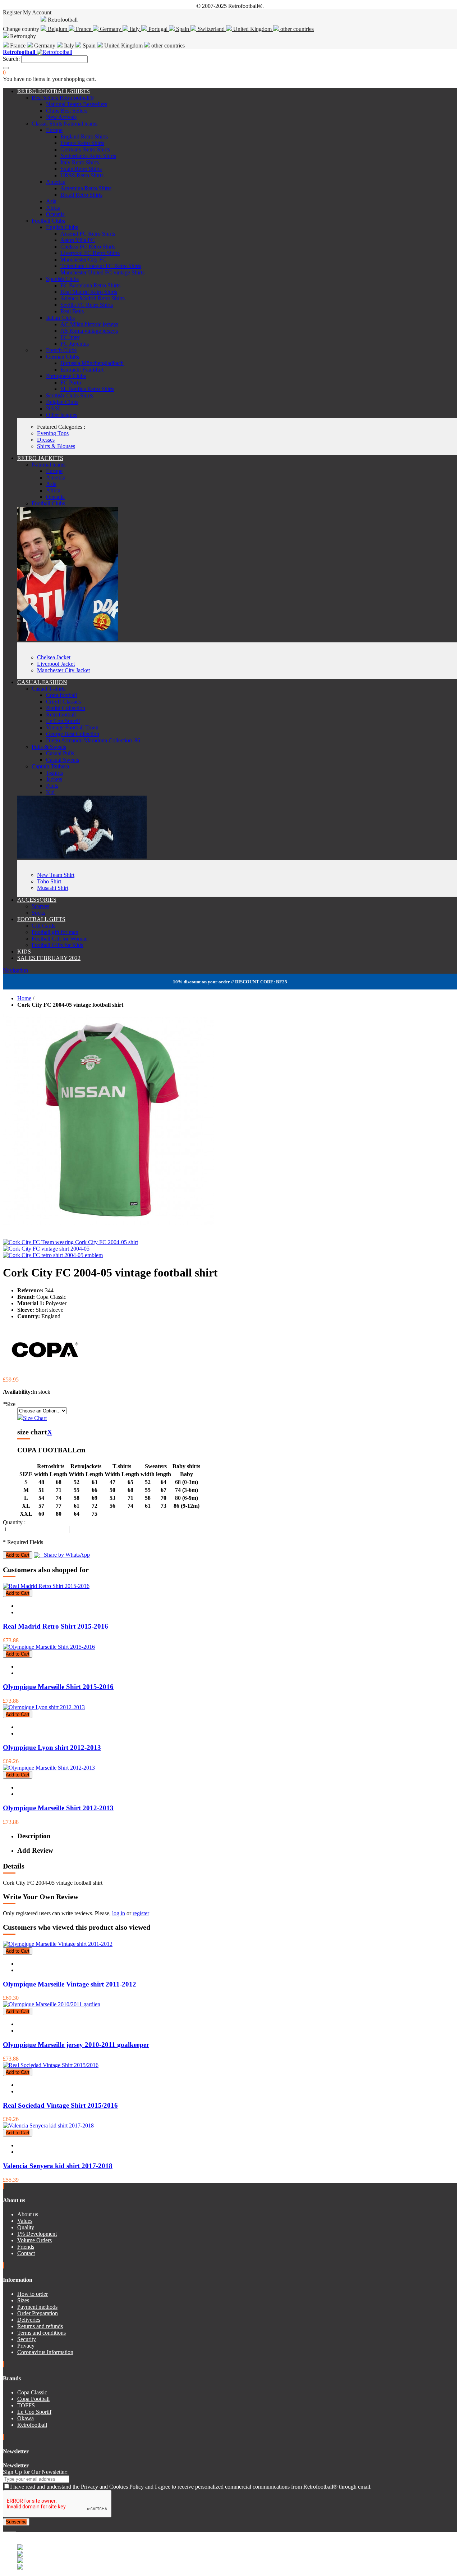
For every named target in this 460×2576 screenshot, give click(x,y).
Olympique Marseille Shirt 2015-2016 (58, 1687)
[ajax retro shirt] (82, 857)
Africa (53, 208)
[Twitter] (7, 2529)
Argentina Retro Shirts (86, 188)
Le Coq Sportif (63, 721)
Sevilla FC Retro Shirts (87, 305)
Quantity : (14, 1522)
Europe (54, 130)
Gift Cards (43, 926)
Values (25, 2221)
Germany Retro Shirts (85, 149)
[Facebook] (4, 2529)
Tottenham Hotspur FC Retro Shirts (101, 266)
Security (27, 2339)
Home (24, 998)
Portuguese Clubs (66, 376)
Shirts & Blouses (56, 446)
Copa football (61, 695)
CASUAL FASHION (42, 682)
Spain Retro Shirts (81, 169)
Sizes (23, 2300)
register (141, 1913)
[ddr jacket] (68, 639)
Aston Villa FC (78, 240)
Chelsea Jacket (54, 657)
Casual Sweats (63, 760)
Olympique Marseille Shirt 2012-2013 (58, 1808)
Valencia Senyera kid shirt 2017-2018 (58, 2166)
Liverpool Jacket (56, 664)
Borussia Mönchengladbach (92, 363)
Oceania (55, 214)
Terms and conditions (42, 2333)
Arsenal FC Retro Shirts (88, 234)
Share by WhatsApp (65, 1555)
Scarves (40, 906)
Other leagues (62, 415)
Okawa (26, 2418)
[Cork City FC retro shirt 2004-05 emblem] (53, 1255)
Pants (52, 786)
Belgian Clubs (62, 402)
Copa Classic (32, 2392)
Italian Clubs (60, 318)
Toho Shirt (49, 881)
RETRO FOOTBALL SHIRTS (54, 91)
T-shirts (54, 773)
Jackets (54, 779)
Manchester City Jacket (63, 670)
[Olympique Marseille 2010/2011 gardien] (52, 2004)
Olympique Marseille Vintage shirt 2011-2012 (70, 1984)
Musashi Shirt (53, 888)
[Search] (6, 68)
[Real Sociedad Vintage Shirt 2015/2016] (51, 2065)
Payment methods (37, 2307)
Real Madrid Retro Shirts (89, 292)
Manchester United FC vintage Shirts (102, 272)
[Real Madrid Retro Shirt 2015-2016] (46, 1586)
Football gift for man (55, 932)
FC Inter (70, 337)
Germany (111, 29)
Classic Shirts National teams (65, 124)
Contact (26, 2253)
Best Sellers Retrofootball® (63, 98)
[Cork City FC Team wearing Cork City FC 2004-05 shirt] (70, 1242)
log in (119, 1913)
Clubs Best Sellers (67, 111)
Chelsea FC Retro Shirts (88, 247)
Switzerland (211, 29)
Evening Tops (53, 433)
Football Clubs (48, 221)
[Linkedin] (13, 2529)
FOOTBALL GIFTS (41, 919)
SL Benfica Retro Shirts (87, 389)
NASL (54, 408)
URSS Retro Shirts (82, 175)
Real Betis (72, 311)
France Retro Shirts (82, 143)
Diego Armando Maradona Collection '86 (93, 740)
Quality (26, 2227)
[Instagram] (10, 2529)
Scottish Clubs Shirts (70, 395)
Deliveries (29, 2320)
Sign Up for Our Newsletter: (35, 2472)
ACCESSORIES (37, 900)
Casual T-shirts (49, 689)
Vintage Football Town (72, 727)
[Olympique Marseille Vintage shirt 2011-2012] (58, 1944)
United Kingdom (252, 29)
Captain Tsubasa (50, 766)
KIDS (24, 952)
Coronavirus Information (45, 2352)
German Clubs (63, 357)
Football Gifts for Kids (57, 945)
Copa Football (33, 2399)
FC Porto (71, 383)
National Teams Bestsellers (77, 104)
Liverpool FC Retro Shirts (90, 253)
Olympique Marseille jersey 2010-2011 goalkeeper (76, 2045)
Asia (51, 201)
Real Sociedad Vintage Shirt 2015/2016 (60, 2105)
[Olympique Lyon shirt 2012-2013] (44, 1707)
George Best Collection (73, 734)
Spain (183, 29)
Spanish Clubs (62, 279)
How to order (33, 2294)
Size (9, 1404)
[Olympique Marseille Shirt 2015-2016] (49, 1647)
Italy (135, 29)
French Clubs (61, 350)
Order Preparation (38, 2313)
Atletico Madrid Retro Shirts (93, 298)
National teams (49, 465)
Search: (11, 59)
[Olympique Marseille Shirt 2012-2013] (49, 1768)
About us (28, 2214)
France (84, 29)
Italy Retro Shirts (80, 162)
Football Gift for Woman (60, 939)
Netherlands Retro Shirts (88, 156)
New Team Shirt (56, 875)
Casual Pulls (60, 753)
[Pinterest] (15, 2529)
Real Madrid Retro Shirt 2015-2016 (56, 1626)
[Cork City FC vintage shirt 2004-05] (46, 1249)
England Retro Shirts (84, 136)
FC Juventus (75, 344)
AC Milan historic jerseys (89, 324)
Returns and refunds (40, 2326)
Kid (50, 792)
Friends (26, 2247)
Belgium (57, 29)
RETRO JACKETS (40, 458)
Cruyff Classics (63, 702)
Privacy (26, 2346)
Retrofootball (61, 714)
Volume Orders (34, 2240)
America (56, 182)
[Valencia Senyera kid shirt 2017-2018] (48, 2126)
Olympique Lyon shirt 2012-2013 (52, 1747)
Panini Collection (66, 708)
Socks (38, 913)
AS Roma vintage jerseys (89, 331)
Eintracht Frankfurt (82, 370)
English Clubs (62, 227)
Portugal (158, 29)
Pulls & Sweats (49, 747)
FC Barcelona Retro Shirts (90, 285)
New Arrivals (61, 117)
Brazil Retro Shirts (81, 195)
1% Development (37, 2234)
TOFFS (26, 2405)
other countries (296, 29)
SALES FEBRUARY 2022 (49, 958)
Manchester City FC (83, 260)
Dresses (46, 440)
